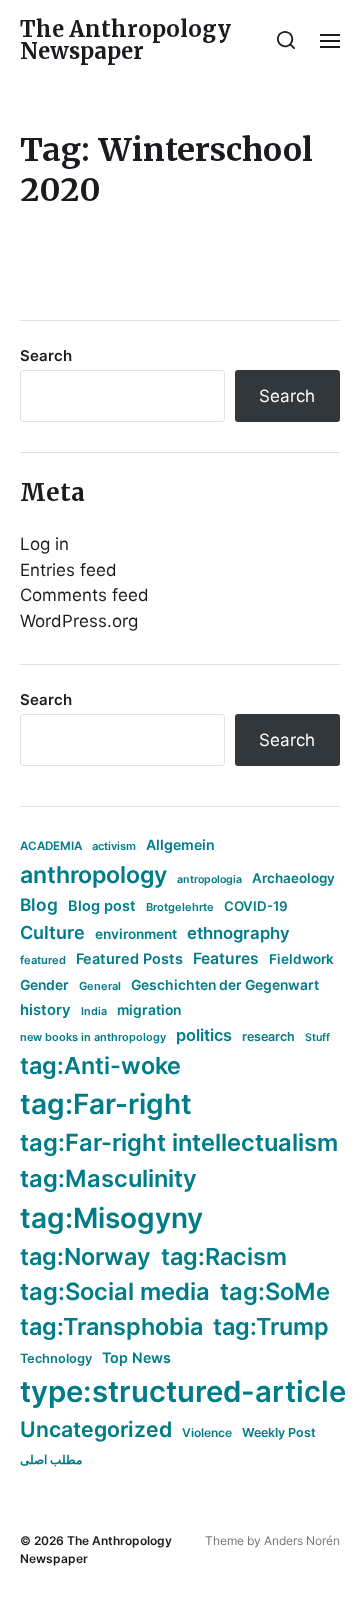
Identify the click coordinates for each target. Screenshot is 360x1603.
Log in (44, 544)
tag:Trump (271, 1326)
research (268, 1036)
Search (46, 355)
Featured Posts (129, 958)
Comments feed (84, 595)
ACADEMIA (51, 846)
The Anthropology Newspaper (125, 40)
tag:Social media (115, 1291)
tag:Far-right (106, 1104)
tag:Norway (85, 1256)
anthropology (93, 875)
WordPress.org (79, 621)
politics (204, 1035)
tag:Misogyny (111, 1218)
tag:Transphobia (111, 1326)
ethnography (238, 933)
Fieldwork (301, 959)
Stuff (317, 1037)
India (94, 1011)
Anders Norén (302, 1540)
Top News (136, 1357)
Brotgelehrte (180, 907)
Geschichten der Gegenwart (225, 985)
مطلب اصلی (51, 1459)
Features (226, 958)
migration (149, 1010)
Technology (56, 1358)
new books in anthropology (93, 1037)
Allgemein (180, 844)
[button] (286, 40)
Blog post (102, 905)
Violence (207, 1432)
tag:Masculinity (108, 1178)
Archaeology (293, 878)
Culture (52, 932)
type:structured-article (183, 1391)
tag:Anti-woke (100, 1065)
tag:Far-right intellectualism (179, 1142)
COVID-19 (256, 906)
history (45, 1010)
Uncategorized (96, 1429)
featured (43, 960)
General (100, 986)
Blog (39, 904)
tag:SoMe (275, 1291)
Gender (44, 985)
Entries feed (68, 570)
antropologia (209, 879)
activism (114, 846)
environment (136, 934)
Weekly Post (279, 1432)
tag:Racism (224, 1256)
